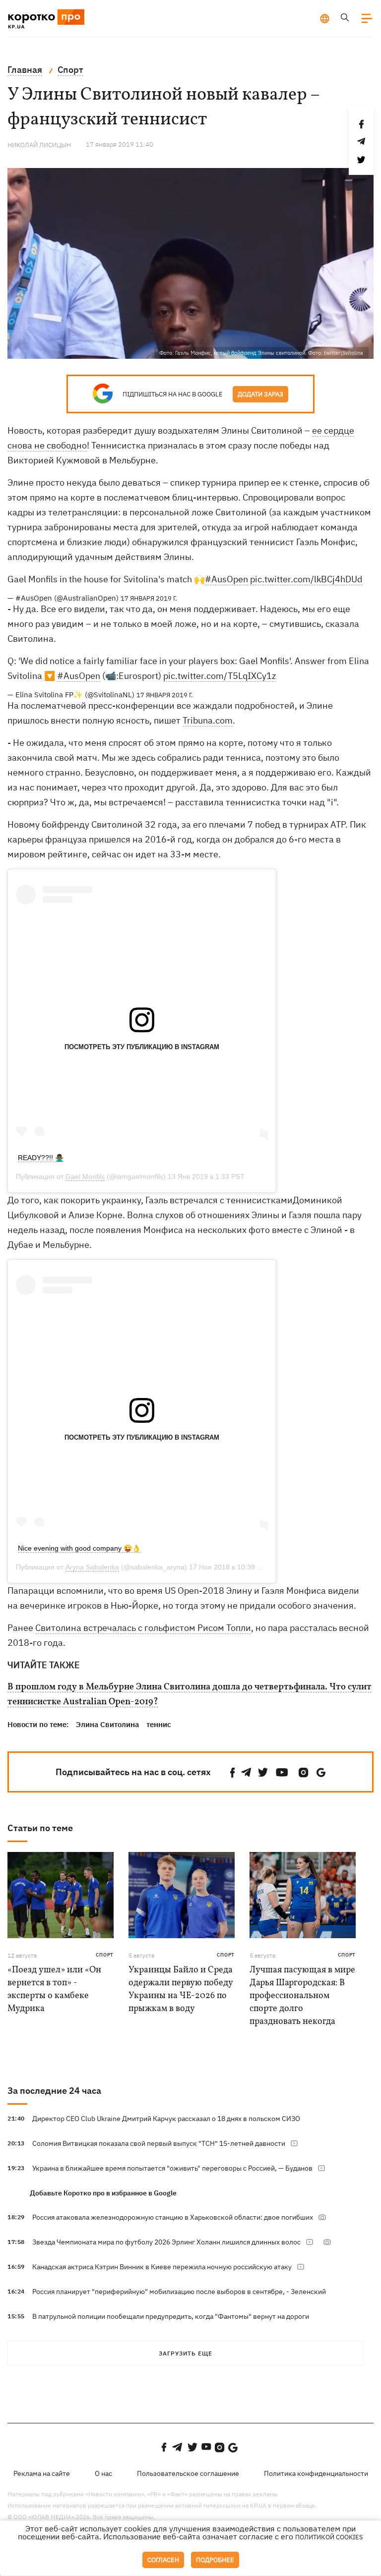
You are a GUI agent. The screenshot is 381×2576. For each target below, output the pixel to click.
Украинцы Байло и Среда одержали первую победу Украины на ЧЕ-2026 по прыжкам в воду (181, 1989)
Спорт (105, 1955)
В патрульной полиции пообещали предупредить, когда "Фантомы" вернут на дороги (171, 2316)
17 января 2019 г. (149, 598)
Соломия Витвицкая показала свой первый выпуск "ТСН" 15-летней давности (159, 2143)
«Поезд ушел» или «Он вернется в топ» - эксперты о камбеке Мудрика (54, 1989)
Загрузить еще (186, 2353)
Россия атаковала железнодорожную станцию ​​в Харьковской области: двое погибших (173, 2217)
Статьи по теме (40, 1828)
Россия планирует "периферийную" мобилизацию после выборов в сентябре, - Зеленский (179, 2292)
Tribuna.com (208, 720)
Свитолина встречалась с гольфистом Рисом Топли (143, 1628)
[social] (233, 1772)
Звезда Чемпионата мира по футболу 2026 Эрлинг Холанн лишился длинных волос (166, 2242)
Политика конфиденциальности (316, 2473)
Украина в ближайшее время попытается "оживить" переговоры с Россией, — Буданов (172, 2168)
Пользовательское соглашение (188, 2473)
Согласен (163, 2560)
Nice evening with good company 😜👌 (79, 1548)
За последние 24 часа (54, 2091)
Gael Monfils (85, 1176)
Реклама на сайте (42, 2473)
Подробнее (215, 2560)
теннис (159, 1724)
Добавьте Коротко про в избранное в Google (103, 2193)
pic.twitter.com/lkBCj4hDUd (306, 579)
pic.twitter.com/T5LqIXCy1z (220, 676)
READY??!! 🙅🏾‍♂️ (41, 1158)
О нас (103, 2473)
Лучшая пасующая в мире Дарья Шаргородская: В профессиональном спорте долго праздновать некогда (302, 1996)
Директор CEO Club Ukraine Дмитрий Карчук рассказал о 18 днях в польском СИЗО (166, 2119)
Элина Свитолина (107, 1724)
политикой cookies (329, 2537)
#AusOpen (226, 579)
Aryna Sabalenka (92, 1567)
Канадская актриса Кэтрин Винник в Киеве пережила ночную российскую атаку (162, 2267)
